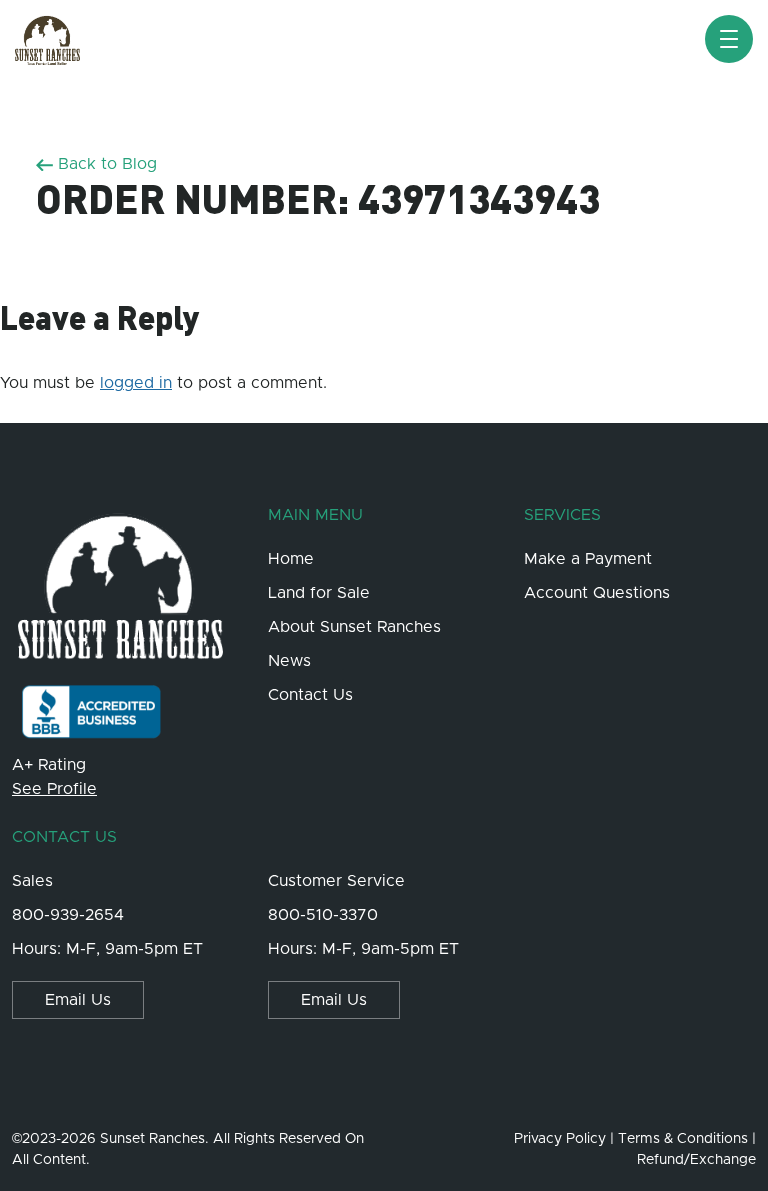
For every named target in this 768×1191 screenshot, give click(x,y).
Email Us (78, 1000)
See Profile (54, 789)
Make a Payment (588, 559)
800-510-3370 (323, 915)
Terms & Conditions (683, 1139)
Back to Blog (105, 164)
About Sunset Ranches (354, 627)
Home (291, 559)
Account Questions (597, 593)
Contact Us (310, 695)
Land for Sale (319, 593)
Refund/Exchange (696, 1160)
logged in (136, 383)
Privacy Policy (560, 1139)
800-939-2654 (68, 915)
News (289, 661)
